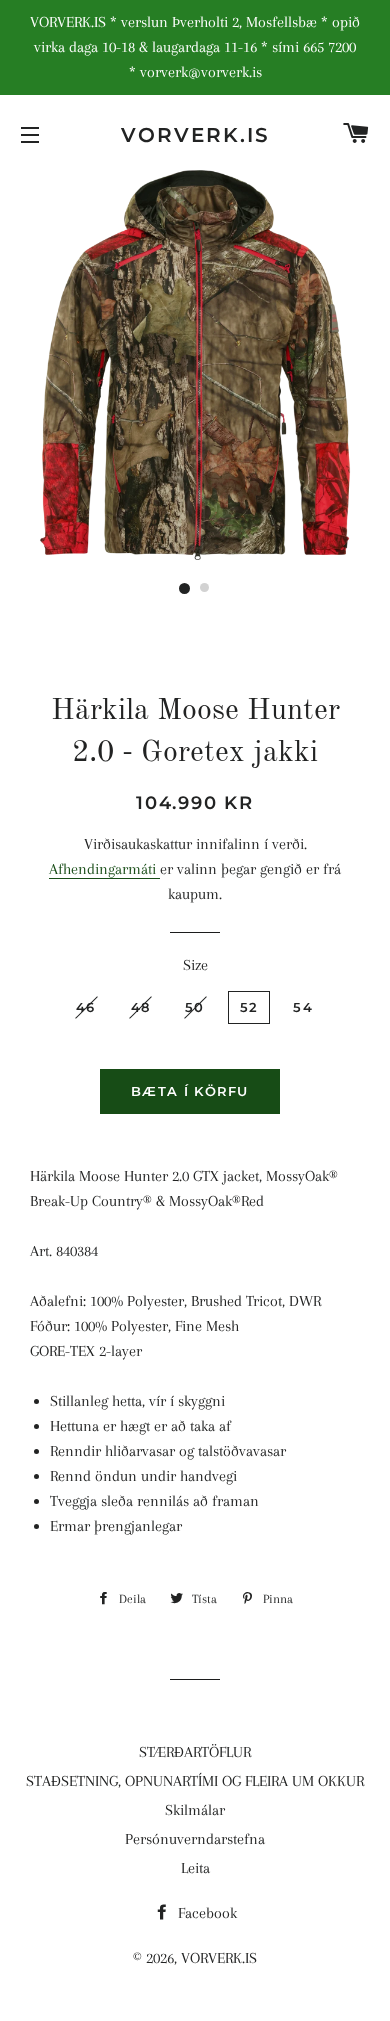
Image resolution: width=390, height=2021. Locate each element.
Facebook (205, 1913)
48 (141, 1007)
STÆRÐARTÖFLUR (195, 1752)
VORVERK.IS (195, 135)
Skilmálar (195, 1810)
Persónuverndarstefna (195, 1839)
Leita (195, 1868)
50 (195, 1007)
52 (249, 1007)
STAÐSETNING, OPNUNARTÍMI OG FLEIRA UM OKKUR (195, 1781)
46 (86, 1007)
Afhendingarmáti (104, 869)
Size (195, 965)
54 (303, 1007)
